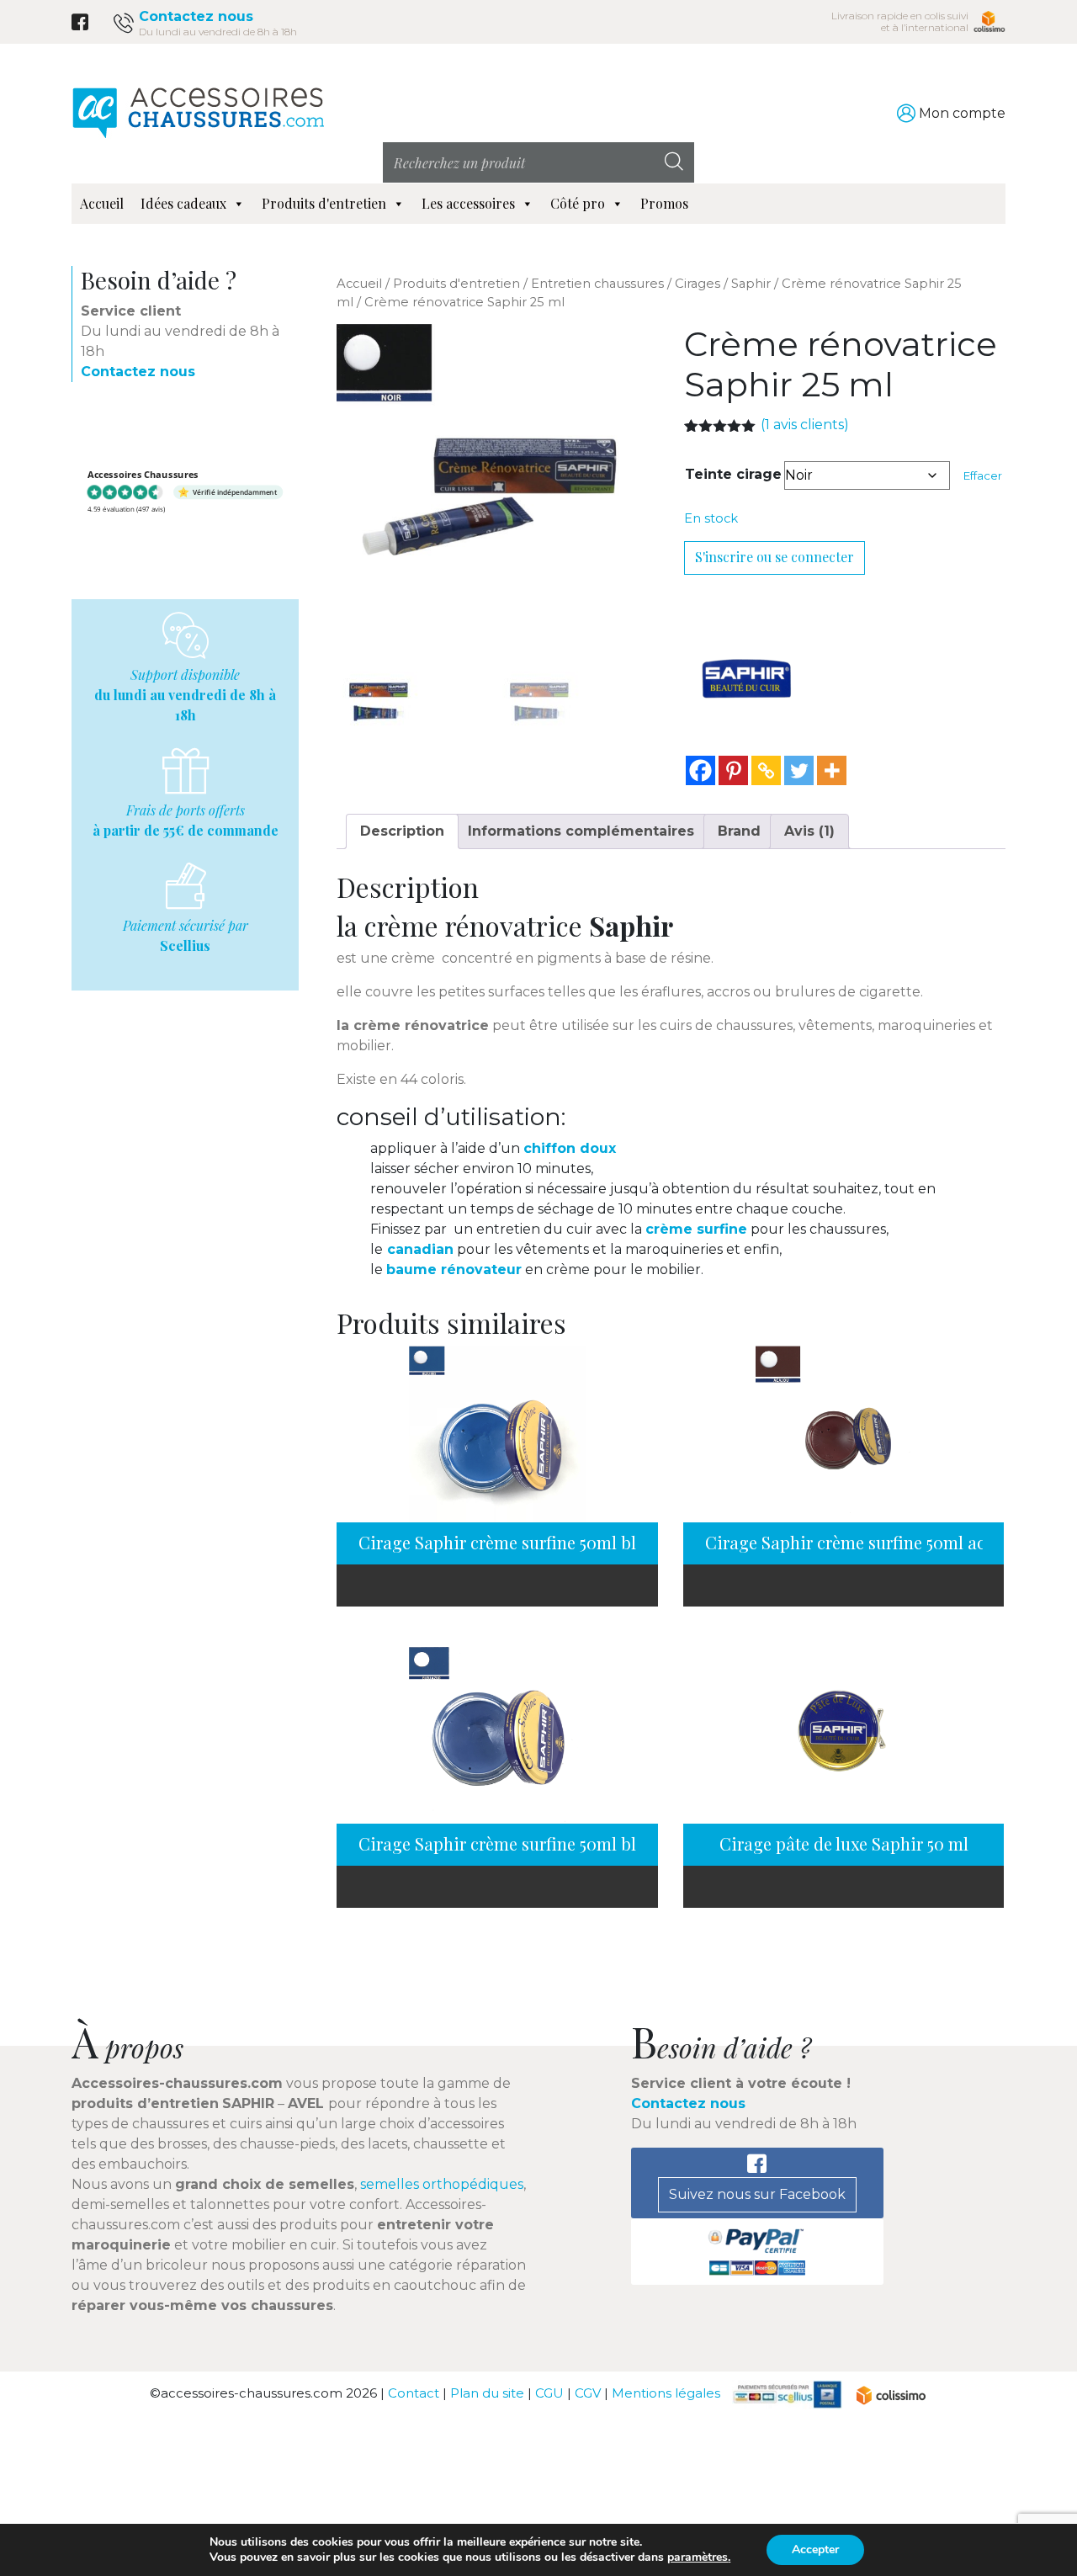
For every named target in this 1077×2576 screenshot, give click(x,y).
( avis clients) (805, 425)
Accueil (102, 203)
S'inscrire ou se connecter (775, 557)
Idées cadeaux (183, 203)
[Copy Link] (766, 770)
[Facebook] (700, 770)
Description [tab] (402, 831)
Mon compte (962, 113)
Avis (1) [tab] (809, 831)
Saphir (751, 284)
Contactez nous (196, 16)
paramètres (698, 2557)
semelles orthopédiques (442, 2184)
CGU (549, 2394)
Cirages (698, 284)
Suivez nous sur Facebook (757, 2194)
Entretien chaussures (597, 284)
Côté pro (578, 203)
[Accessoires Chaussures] (198, 112)
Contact (414, 2394)
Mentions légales (666, 2394)
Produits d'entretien (324, 203)
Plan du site (487, 2394)
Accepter (815, 2549)
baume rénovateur (454, 1269)
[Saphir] (747, 678)
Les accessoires (468, 203)
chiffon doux (570, 1148)
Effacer (983, 475)
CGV (588, 2394)
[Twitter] (799, 770)
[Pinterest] (733, 770)
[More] (832, 770)
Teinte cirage (733, 474)
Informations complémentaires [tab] (581, 831)
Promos (664, 203)
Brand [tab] (739, 831)
